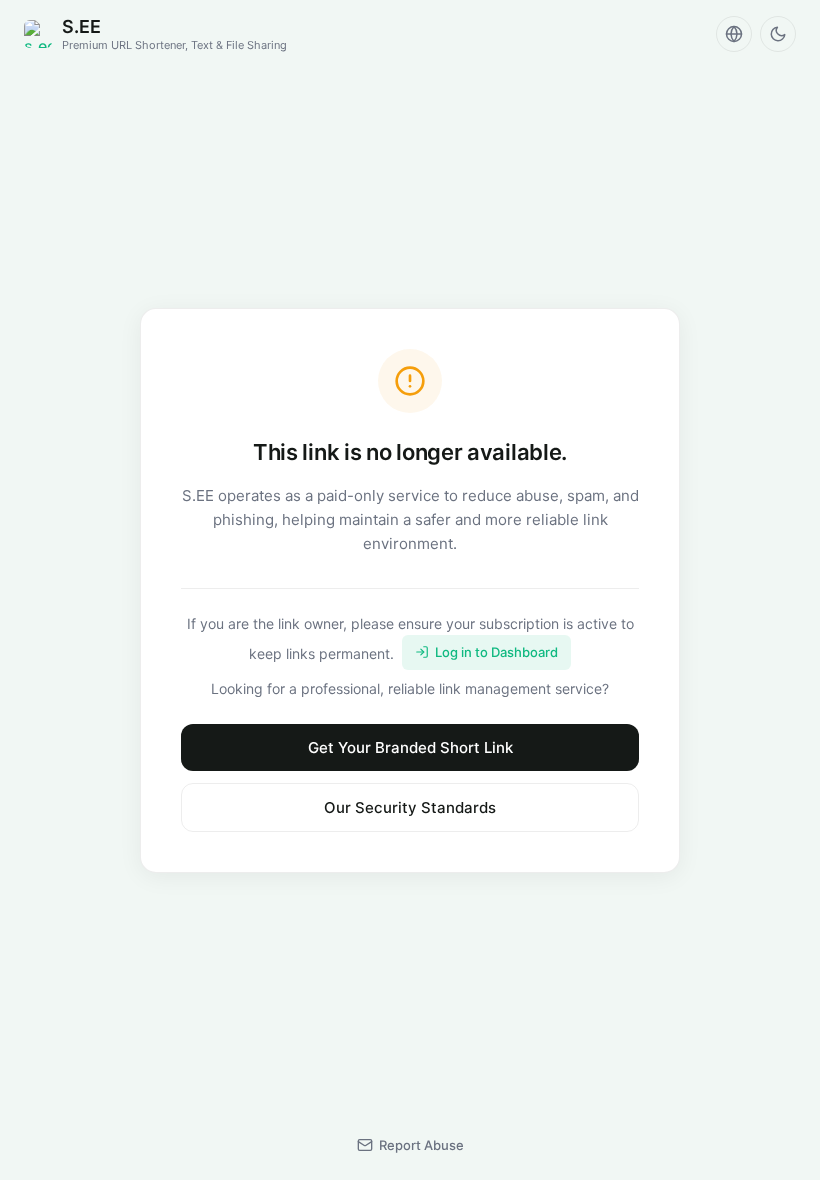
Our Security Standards (410, 807)
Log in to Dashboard (496, 652)
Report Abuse (421, 1145)
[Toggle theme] (778, 34)
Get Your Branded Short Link (410, 747)
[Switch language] (734, 34)
